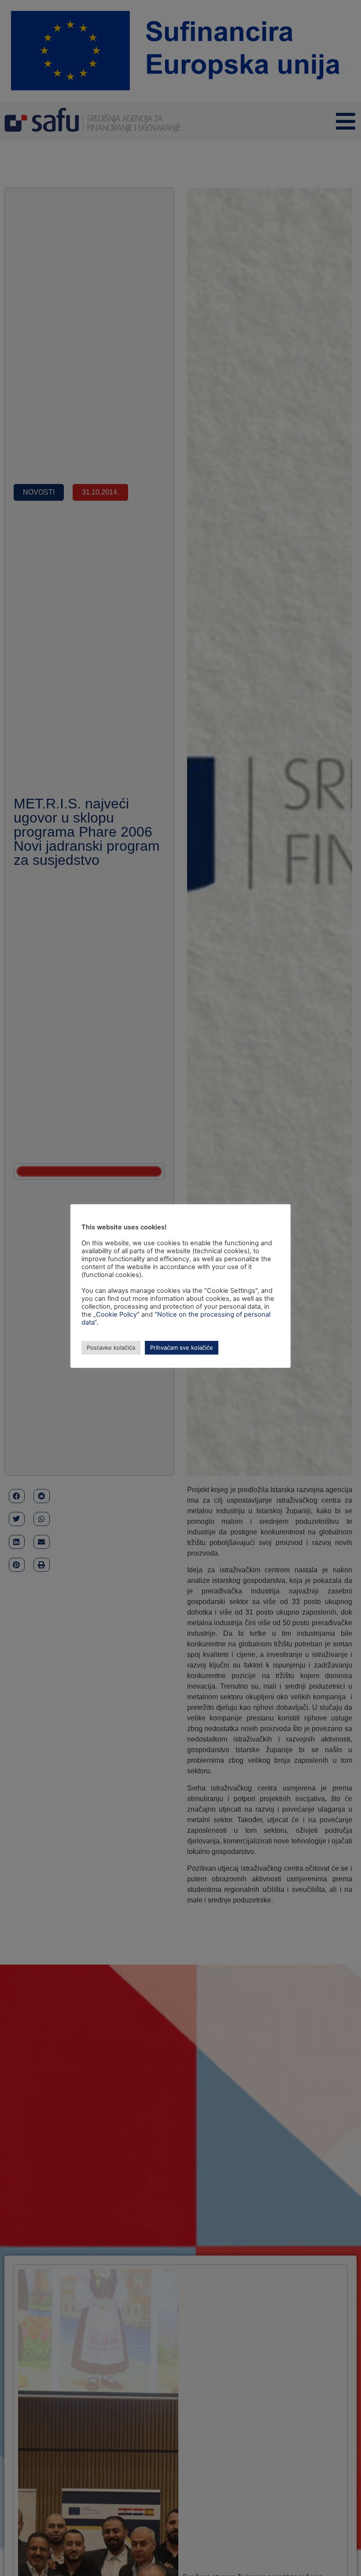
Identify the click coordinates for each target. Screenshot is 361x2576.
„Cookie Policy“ (116, 1314)
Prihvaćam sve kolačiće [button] (182, 1348)
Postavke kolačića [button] (111, 1348)
